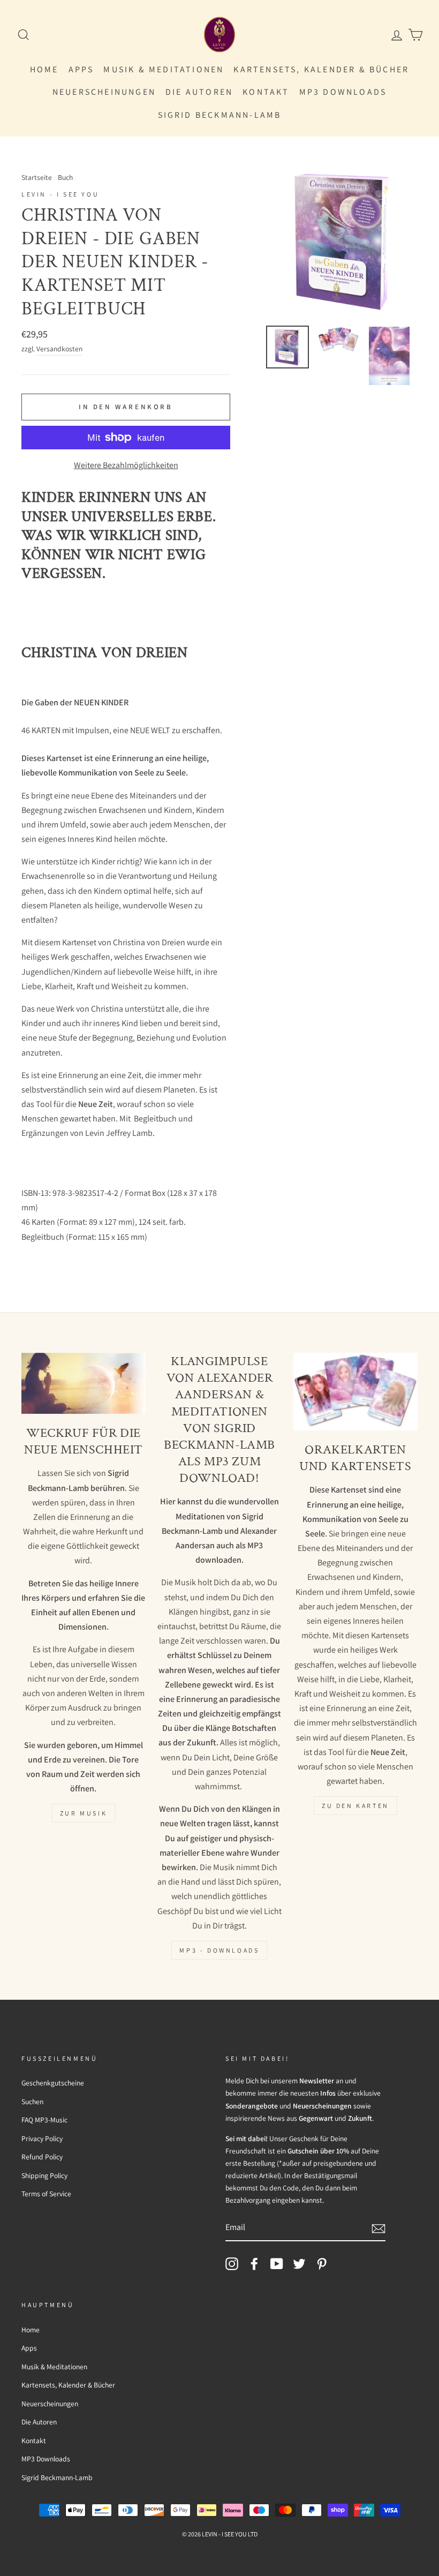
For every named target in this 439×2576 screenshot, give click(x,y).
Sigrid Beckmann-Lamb (220, 115)
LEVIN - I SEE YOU (60, 194)
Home (44, 69)
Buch (65, 177)
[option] (342, 242)
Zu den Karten (355, 1806)
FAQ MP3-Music (44, 2120)
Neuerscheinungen (104, 92)
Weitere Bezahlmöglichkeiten (126, 465)
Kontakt (266, 92)
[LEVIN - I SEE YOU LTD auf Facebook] (254, 2264)
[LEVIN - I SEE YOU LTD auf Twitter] (299, 2264)
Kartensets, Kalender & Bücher (321, 69)
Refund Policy (42, 2157)
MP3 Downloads (343, 92)
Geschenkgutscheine (53, 2083)
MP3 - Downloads (219, 1950)
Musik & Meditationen (164, 69)
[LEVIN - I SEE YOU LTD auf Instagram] (232, 2264)
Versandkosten (59, 349)
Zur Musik (84, 1813)
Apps (81, 69)
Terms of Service (46, 2194)
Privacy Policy (42, 2138)
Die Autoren (199, 92)
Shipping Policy (44, 2175)
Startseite (37, 177)
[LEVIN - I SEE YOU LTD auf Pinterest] (322, 2264)
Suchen (32, 2102)
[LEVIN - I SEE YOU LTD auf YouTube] (277, 2264)
